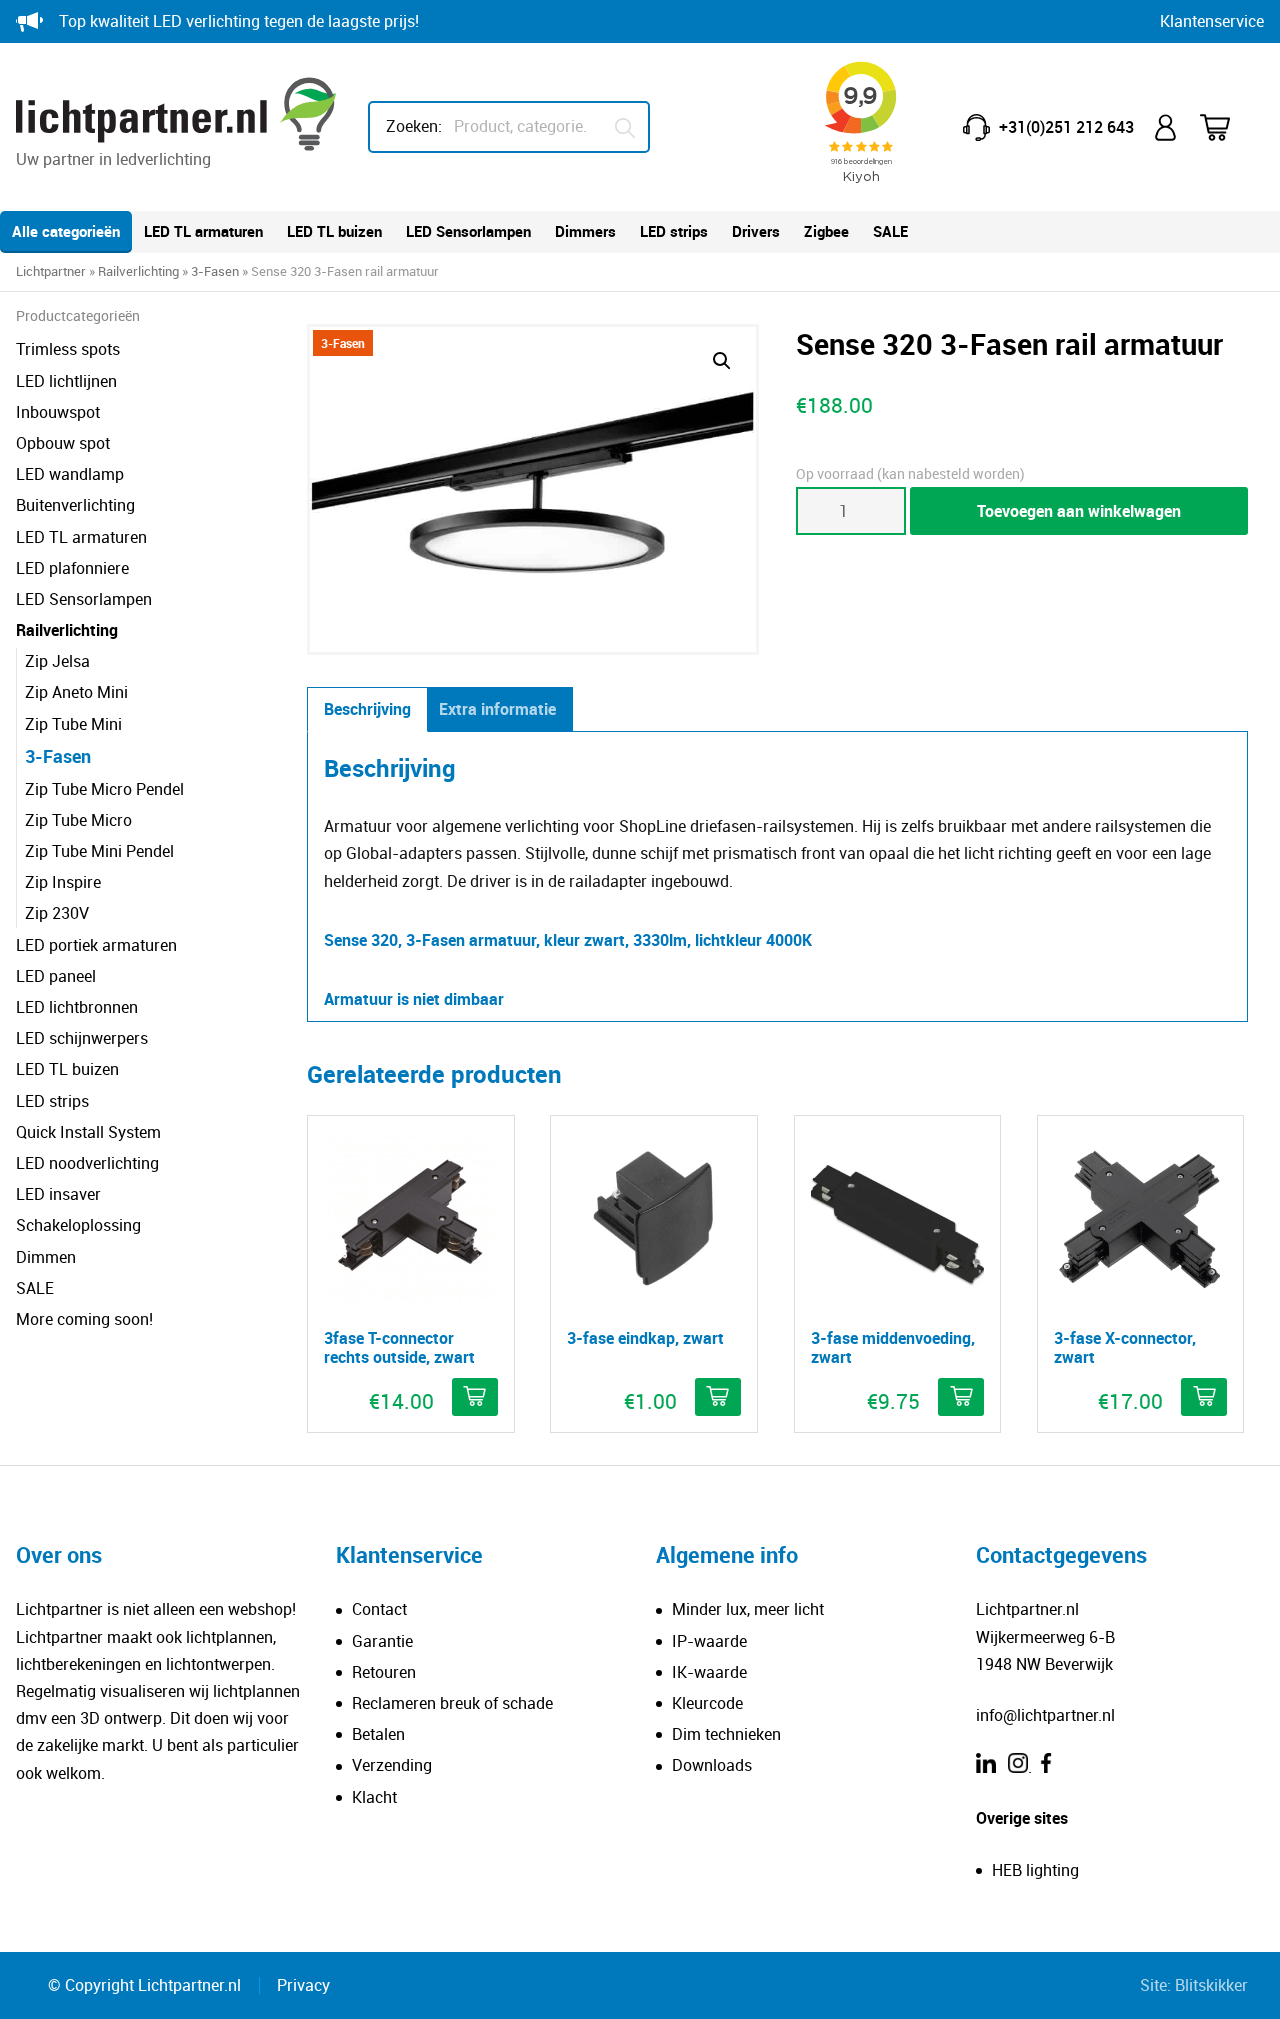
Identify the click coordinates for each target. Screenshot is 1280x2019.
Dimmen (46, 1257)
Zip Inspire (63, 882)
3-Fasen (215, 271)
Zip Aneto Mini (76, 692)
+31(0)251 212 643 (1066, 127)
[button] (722, 361)
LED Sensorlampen (468, 231)
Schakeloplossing (78, 1225)
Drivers (756, 231)
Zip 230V (57, 913)
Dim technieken (726, 1734)
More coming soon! (84, 1319)
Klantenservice (1212, 21)
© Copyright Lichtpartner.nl (144, 1985)
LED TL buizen (334, 231)
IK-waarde (709, 1672)
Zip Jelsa (57, 661)
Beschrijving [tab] (367, 709)
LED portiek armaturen (96, 945)
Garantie (382, 1641)
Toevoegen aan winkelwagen (1079, 511)
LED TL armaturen (203, 231)
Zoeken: (414, 126)
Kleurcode (707, 1703)
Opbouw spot (63, 443)
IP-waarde (709, 1641)
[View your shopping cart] (1228, 127)
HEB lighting (1035, 1870)
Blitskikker (1211, 1985)
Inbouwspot (58, 412)
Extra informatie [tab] (497, 709)
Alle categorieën (66, 231)
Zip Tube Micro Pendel (104, 789)
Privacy (303, 1985)
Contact (379, 1609)
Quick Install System (88, 1132)
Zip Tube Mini (73, 724)
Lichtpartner (51, 271)
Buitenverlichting (75, 505)
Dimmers (585, 231)
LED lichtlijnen (66, 381)
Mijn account (1167, 127)
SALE (890, 231)
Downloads (712, 1765)
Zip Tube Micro (78, 820)
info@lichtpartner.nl (1045, 1715)
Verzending (392, 1765)
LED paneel (56, 976)
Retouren (384, 1672)
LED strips (674, 231)
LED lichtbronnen (77, 1007)
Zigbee (826, 231)
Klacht (374, 1797)
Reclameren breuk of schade (452, 1703)
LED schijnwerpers (82, 1038)
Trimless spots (68, 349)
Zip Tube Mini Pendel (99, 851)
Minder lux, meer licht (748, 1609)
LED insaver (58, 1194)
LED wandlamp (70, 474)
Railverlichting (138, 271)
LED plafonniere (72, 568)
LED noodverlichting (87, 1163)
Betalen (378, 1734)
